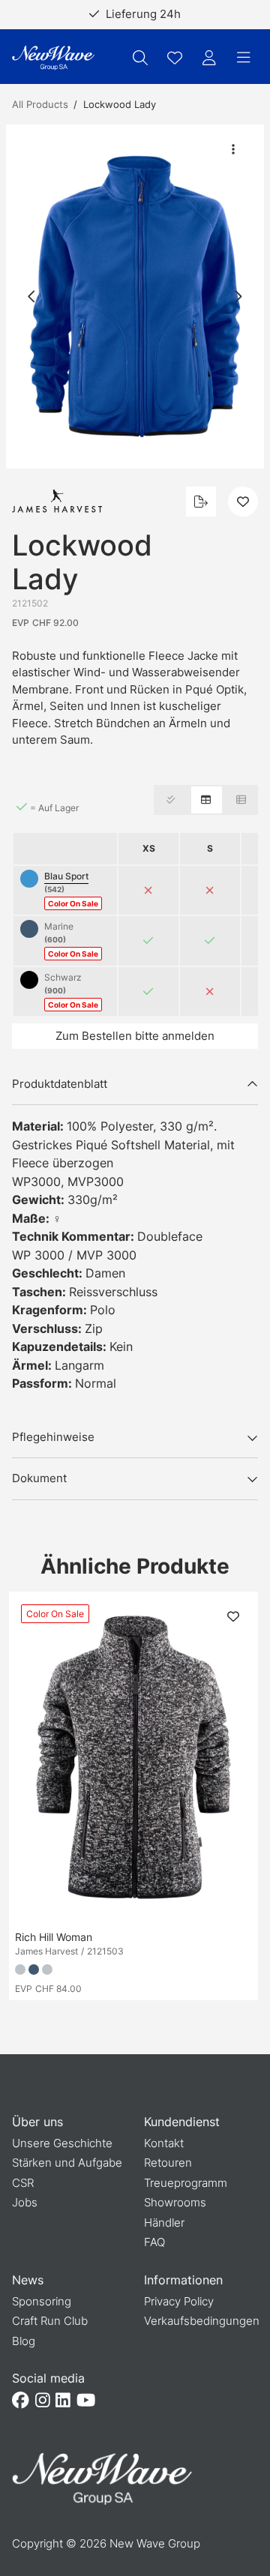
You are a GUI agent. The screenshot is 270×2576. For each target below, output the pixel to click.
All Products (40, 104)
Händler (164, 2223)
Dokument (39, 1478)
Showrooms (175, 2202)
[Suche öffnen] (140, 58)
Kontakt (164, 2143)
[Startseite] (53, 58)
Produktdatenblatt (60, 1084)
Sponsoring (42, 2301)
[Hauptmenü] (244, 58)
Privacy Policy (179, 2301)
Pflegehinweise (53, 1437)
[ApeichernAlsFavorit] (175, 58)
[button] (135, 297)
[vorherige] (32, 296)
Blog (24, 2341)
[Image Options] (233, 149)
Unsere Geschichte (62, 2143)
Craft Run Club (50, 2321)
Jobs (25, 2202)
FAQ (154, 2242)
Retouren (168, 2163)
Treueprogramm (186, 2183)
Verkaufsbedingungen (202, 2321)
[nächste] (238, 296)
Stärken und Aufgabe (67, 2163)
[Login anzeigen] (209, 58)
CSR (23, 2183)
